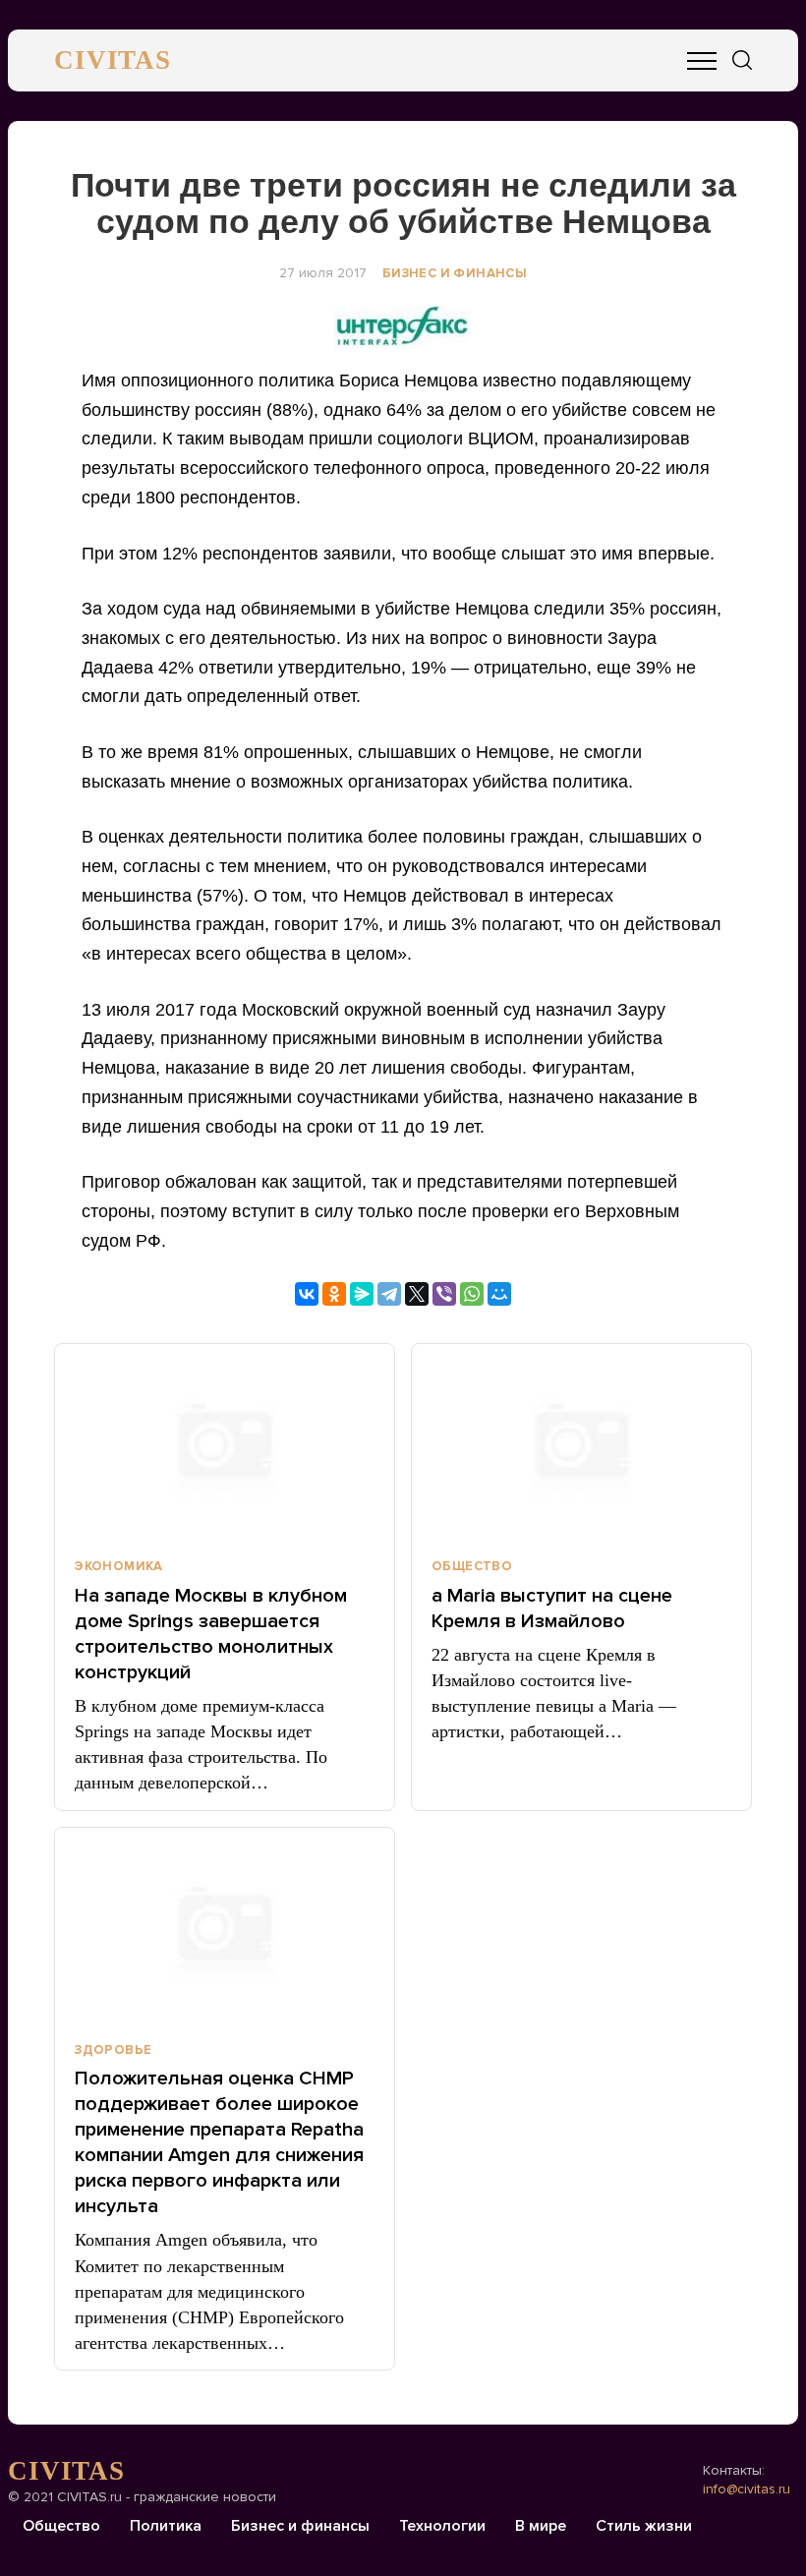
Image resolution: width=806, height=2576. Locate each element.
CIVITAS (113, 60)
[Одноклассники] (334, 1294)
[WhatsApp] (472, 1294)
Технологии (442, 2526)
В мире (541, 2526)
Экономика (119, 1566)
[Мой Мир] (499, 1294)
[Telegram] (389, 1294)
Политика (166, 2526)
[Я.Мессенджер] (362, 1294)
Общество (472, 1566)
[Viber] (444, 1294)
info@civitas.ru (747, 2489)
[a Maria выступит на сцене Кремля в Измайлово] (581, 1442)
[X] (417, 1294)
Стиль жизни (644, 2526)
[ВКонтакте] (307, 1294)
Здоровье (113, 2050)
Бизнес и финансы (455, 273)
